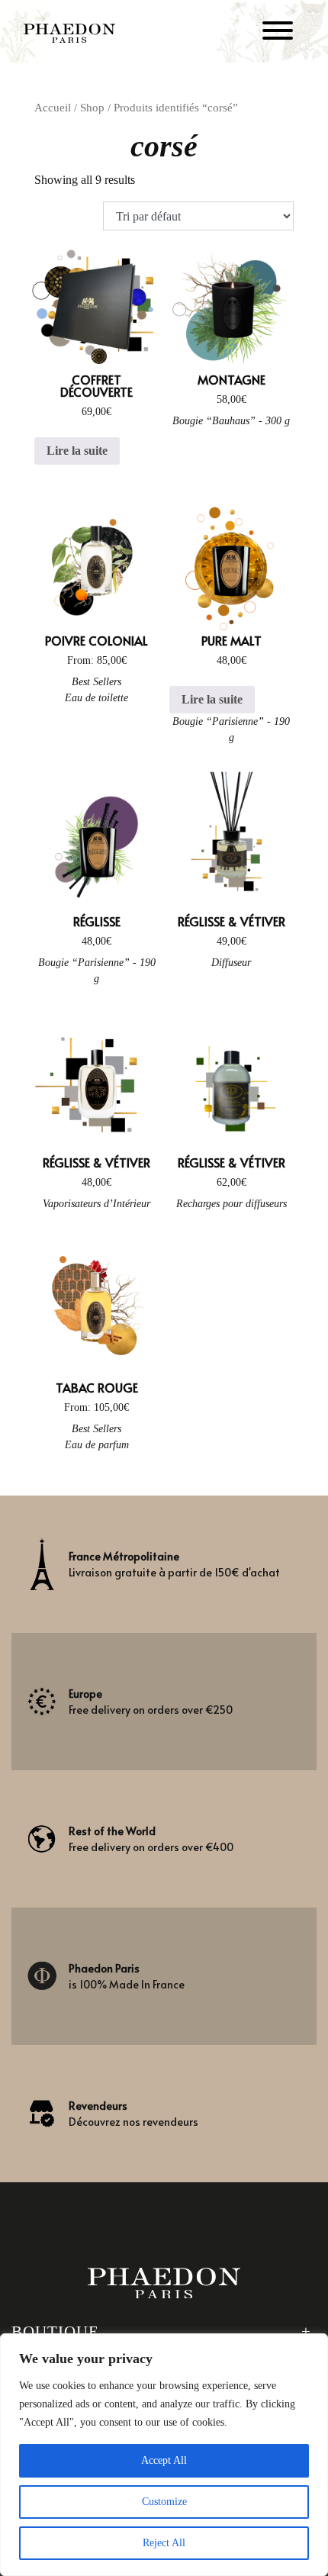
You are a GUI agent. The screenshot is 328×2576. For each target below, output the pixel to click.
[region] (164, 2455)
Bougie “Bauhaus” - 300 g (231, 421)
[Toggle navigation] (278, 33)
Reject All (164, 2543)
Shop (92, 108)
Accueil (53, 108)
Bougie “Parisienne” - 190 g (231, 729)
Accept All (164, 2460)
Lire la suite (77, 451)
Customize (164, 2502)
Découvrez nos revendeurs (133, 2114)
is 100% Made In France (127, 1976)
